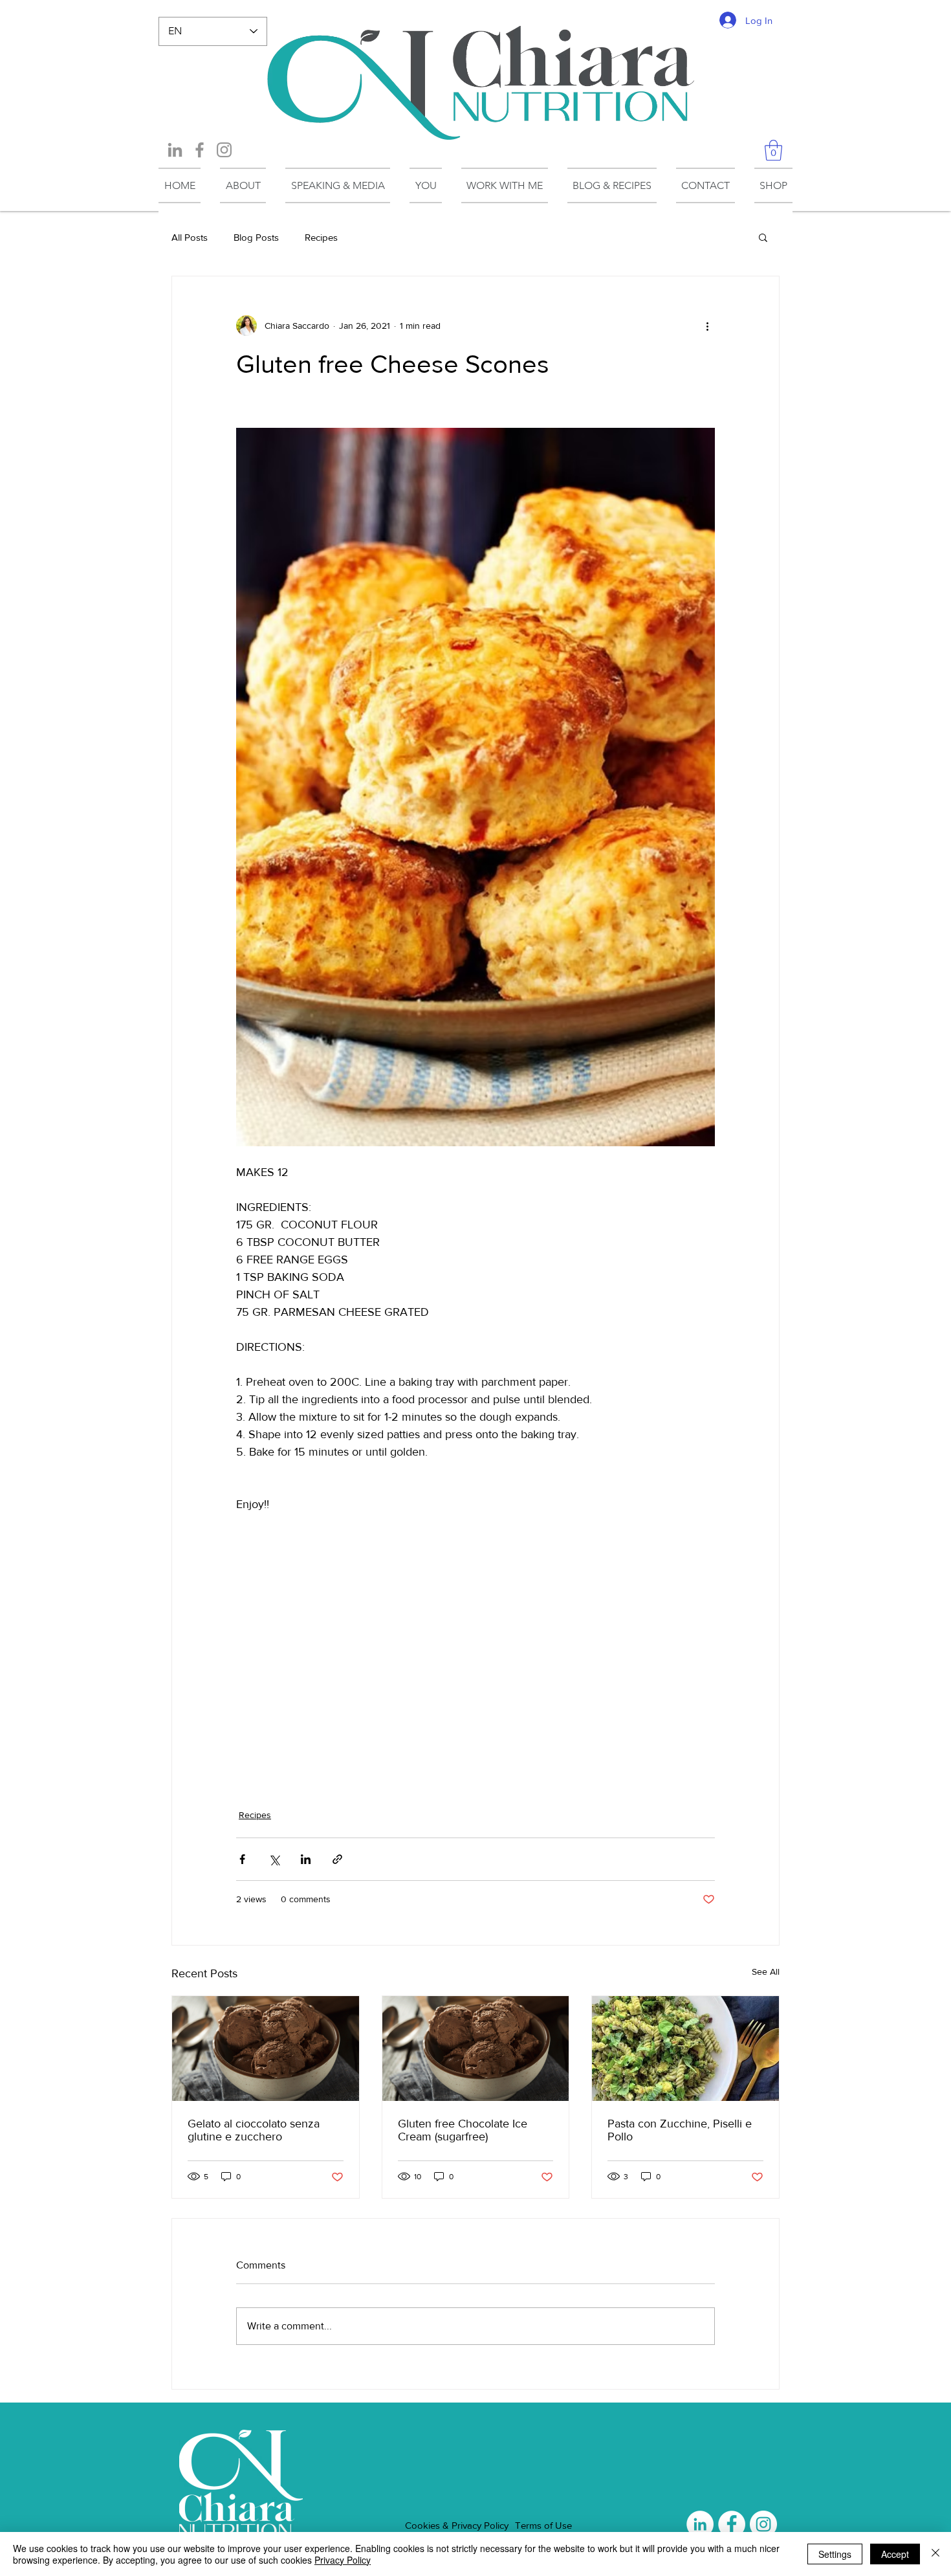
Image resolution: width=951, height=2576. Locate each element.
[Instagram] (224, 150)
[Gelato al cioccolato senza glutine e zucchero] (266, 2049)
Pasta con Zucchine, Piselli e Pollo (680, 2130)
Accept (895, 2554)
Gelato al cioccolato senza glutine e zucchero (254, 2130)
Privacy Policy (343, 2560)
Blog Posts (256, 237)
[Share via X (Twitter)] (274, 1859)
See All (766, 1971)
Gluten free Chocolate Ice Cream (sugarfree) (463, 2130)
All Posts (190, 237)
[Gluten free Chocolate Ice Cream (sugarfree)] (476, 2049)
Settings (835, 2554)
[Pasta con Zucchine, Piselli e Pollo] (685, 2049)
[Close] (935, 2554)
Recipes (321, 237)
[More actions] (707, 326)
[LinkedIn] (175, 150)
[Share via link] (337, 1859)
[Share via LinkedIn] (306, 1859)
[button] (773, 150)
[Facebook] (200, 150)
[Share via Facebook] (242, 1859)
